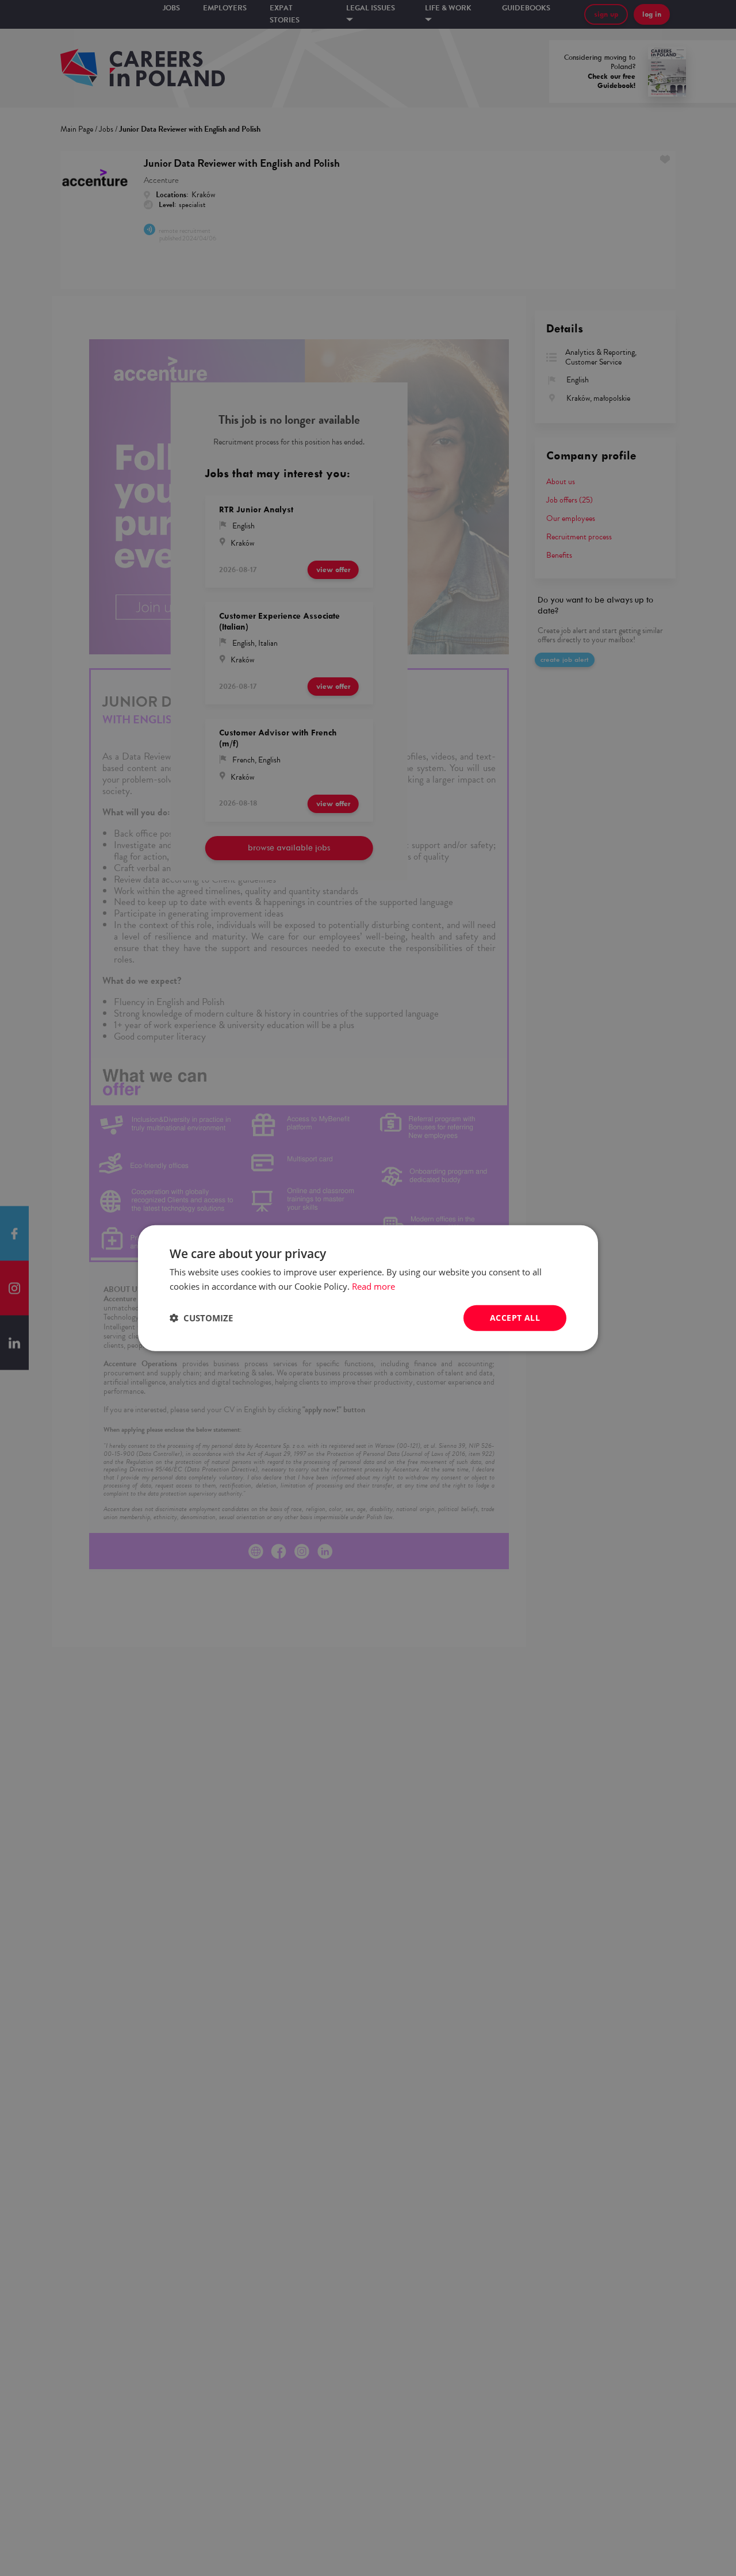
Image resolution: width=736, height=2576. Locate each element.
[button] (201, 1318)
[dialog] (368, 1288)
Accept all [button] (515, 1318)
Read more (373, 1286)
